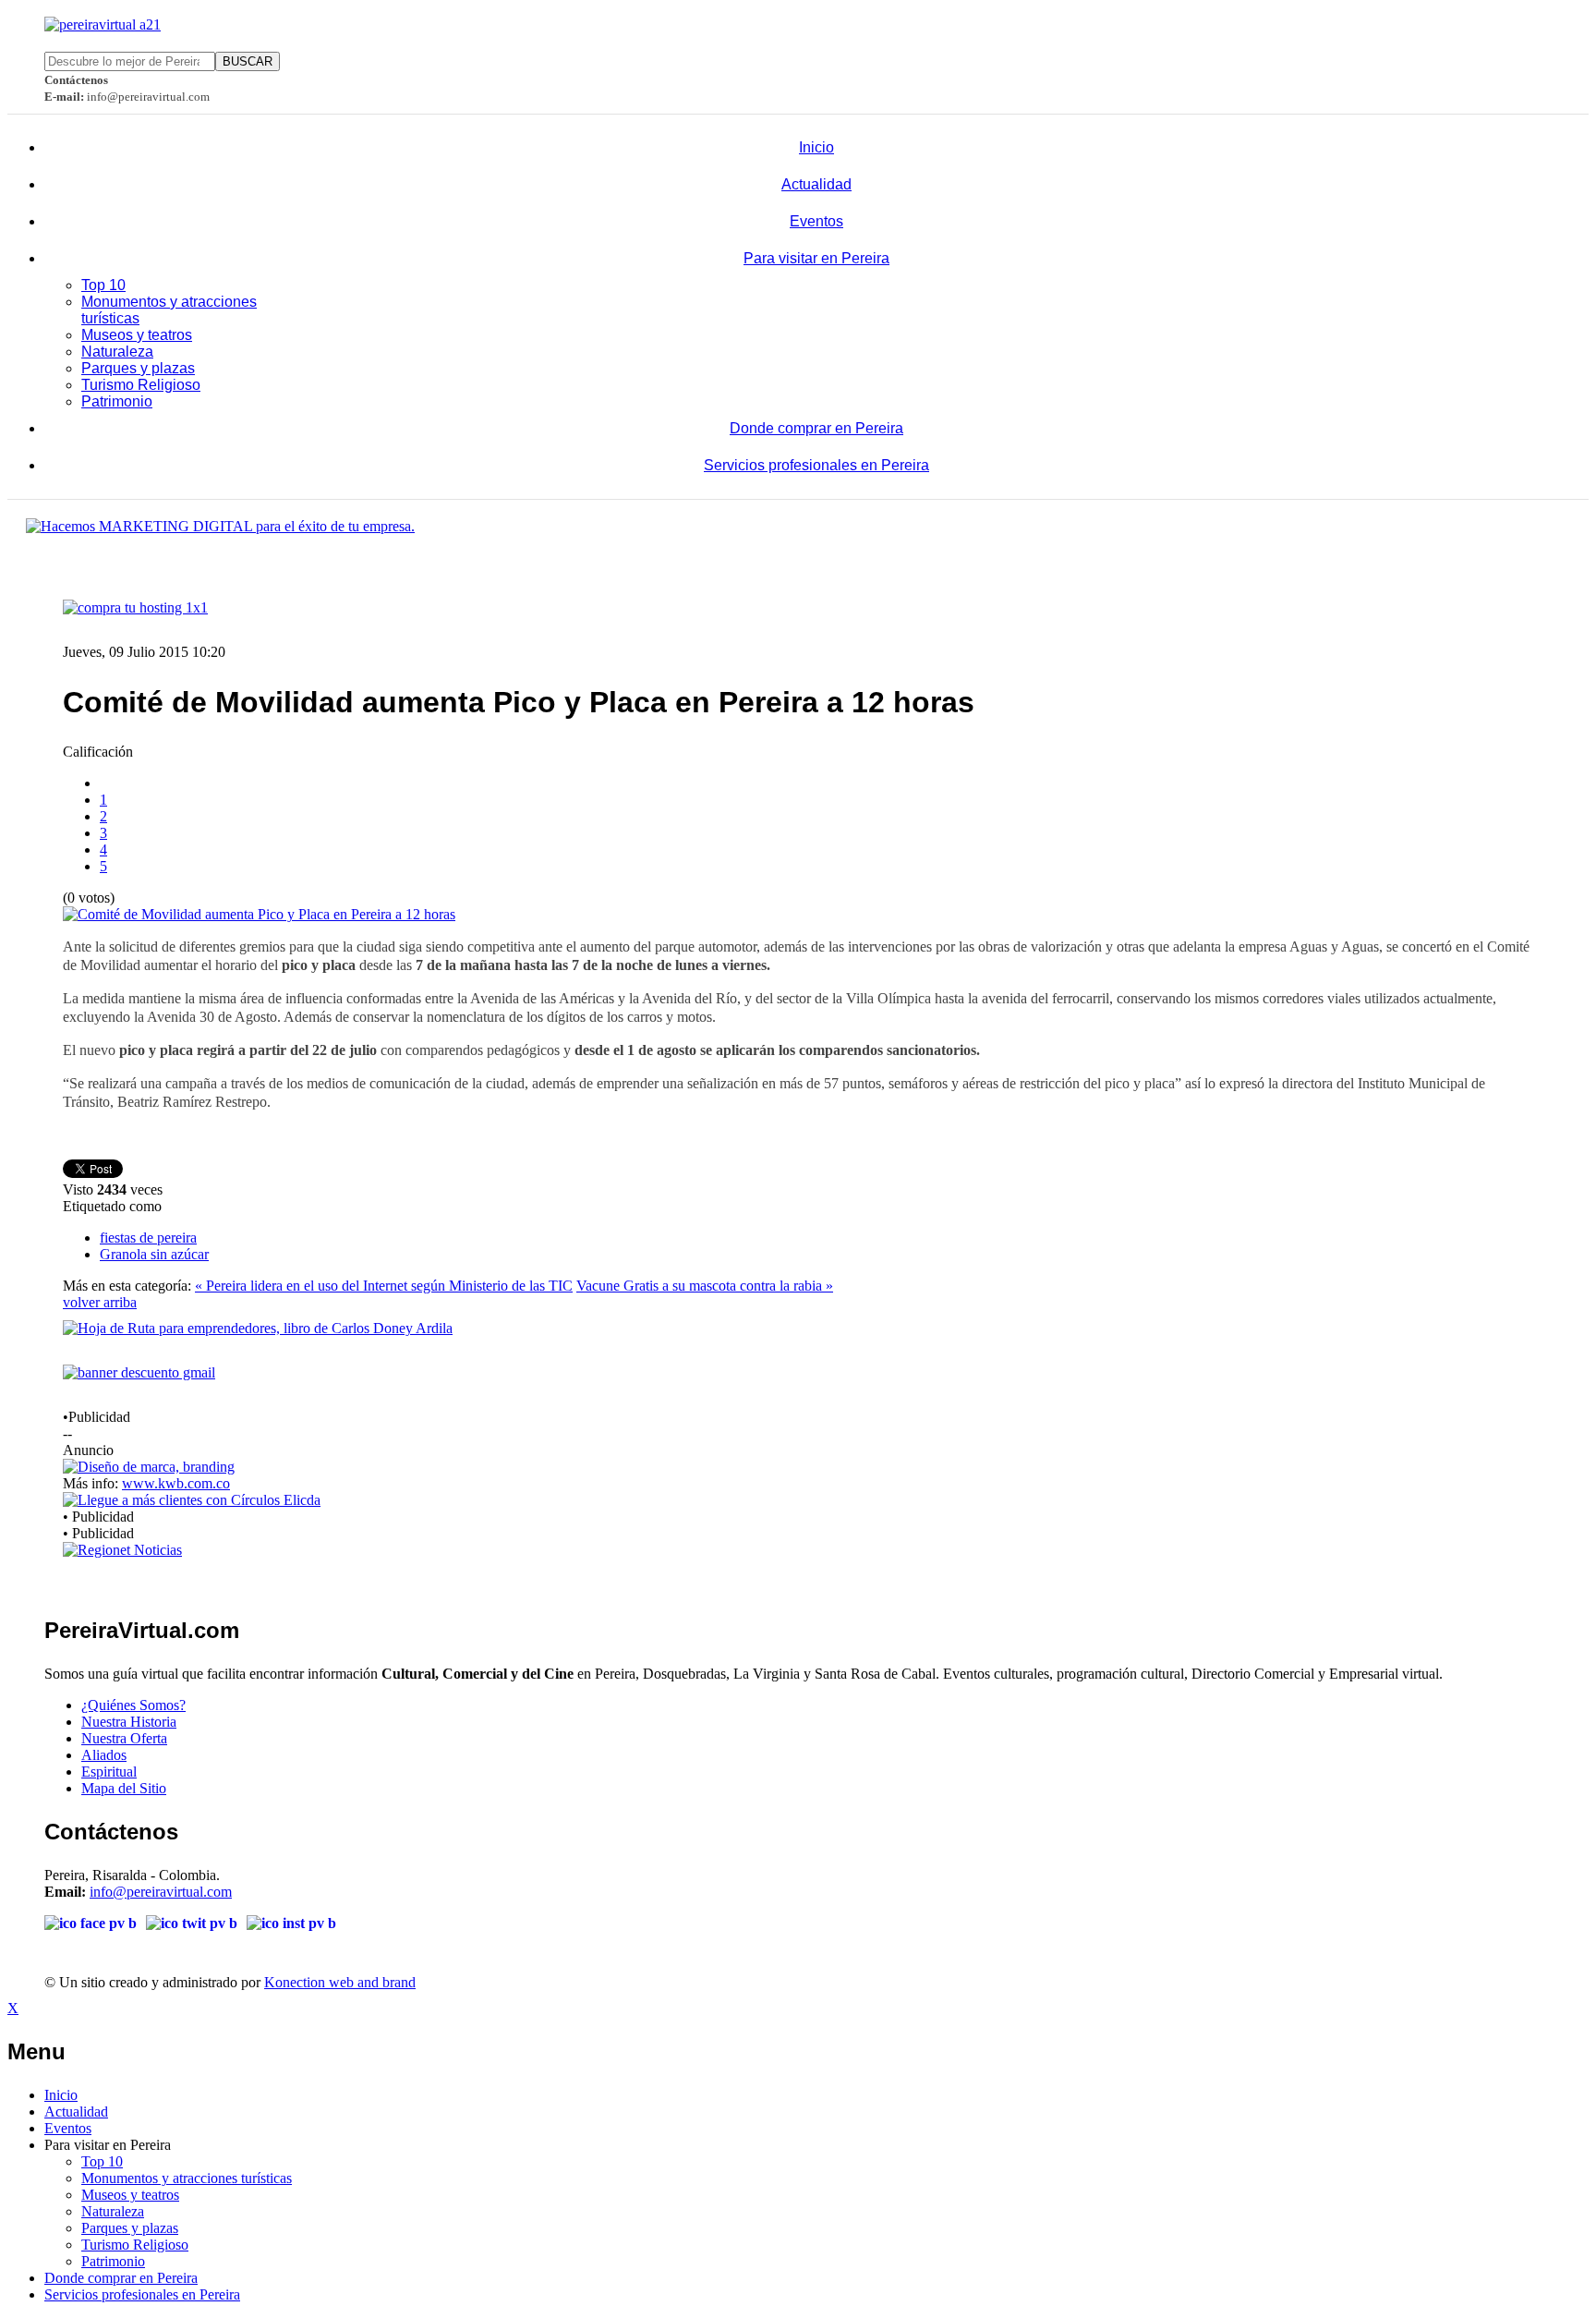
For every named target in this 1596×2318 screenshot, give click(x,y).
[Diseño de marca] (149, 1467)
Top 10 (103, 285)
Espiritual (109, 1772)
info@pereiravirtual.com (161, 1892)
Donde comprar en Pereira (816, 428)
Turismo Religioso (141, 385)
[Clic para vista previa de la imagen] (259, 914)
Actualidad (816, 184)
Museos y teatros (137, 335)
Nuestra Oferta (124, 1738)
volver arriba (100, 1302)
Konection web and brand (340, 1982)
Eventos (816, 221)
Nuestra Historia (129, 1722)
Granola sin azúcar (154, 1254)
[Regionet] (122, 1550)
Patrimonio (117, 401)
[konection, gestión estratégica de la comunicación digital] (220, 526)
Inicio (816, 147)
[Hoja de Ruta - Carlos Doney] (258, 1328)
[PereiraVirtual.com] (103, 24)
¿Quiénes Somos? (133, 1705)
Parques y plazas (138, 368)
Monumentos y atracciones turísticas (187, 2178)
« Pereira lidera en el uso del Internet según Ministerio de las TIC (384, 1286)
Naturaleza (117, 352)
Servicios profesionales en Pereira (816, 465)
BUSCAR (248, 61)
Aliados (104, 1755)
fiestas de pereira (148, 1238)
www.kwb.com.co (176, 1483)
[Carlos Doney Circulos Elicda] (192, 1500)
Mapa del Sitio (124, 1788)
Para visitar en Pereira (816, 258)
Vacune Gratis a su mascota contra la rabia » (705, 1286)
